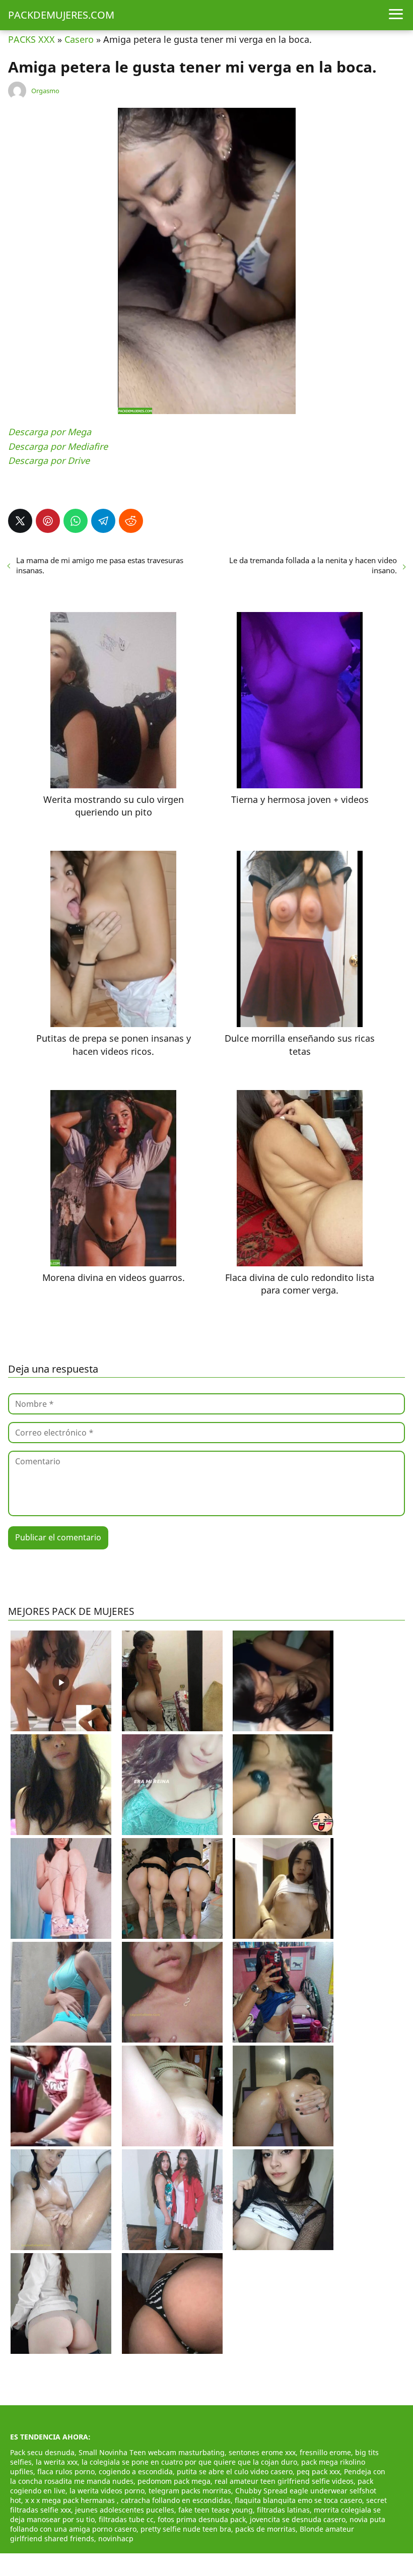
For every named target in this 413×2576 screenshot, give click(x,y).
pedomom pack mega (174, 2481)
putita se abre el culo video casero (235, 2471)
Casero (79, 39)
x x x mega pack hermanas (71, 2500)
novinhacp (116, 2538)
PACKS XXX (31, 39)
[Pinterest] (48, 521)
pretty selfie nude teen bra (186, 2529)
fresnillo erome (325, 2452)
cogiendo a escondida (136, 2471)
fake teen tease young (216, 2510)
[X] (20, 521)
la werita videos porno (107, 2491)
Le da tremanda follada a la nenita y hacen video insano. (313, 565)
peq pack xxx (318, 2471)
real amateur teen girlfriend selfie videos (284, 2481)
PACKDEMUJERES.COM (61, 15)
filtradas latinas (283, 2510)
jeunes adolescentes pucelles (125, 2510)
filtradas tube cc (126, 2519)
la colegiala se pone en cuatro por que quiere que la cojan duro (189, 2462)
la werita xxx (57, 2462)
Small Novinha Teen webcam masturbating (152, 2452)
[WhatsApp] (76, 521)
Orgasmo (45, 91)
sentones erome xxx (262, 2452)
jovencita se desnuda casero (298, 2519)
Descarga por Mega (50, 432)
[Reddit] (131, 521)
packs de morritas (265, 2529)
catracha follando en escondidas (176, 2500)
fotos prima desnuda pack (202, 2519)
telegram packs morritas (190, 2491)
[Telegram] (103, 521)
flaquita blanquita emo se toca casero (298, 2500)
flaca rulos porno (66, 2471)
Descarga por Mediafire (58, 446)
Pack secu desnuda (42, 2452)
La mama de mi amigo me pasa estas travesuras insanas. (100, 565)
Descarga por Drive (49, 460)
